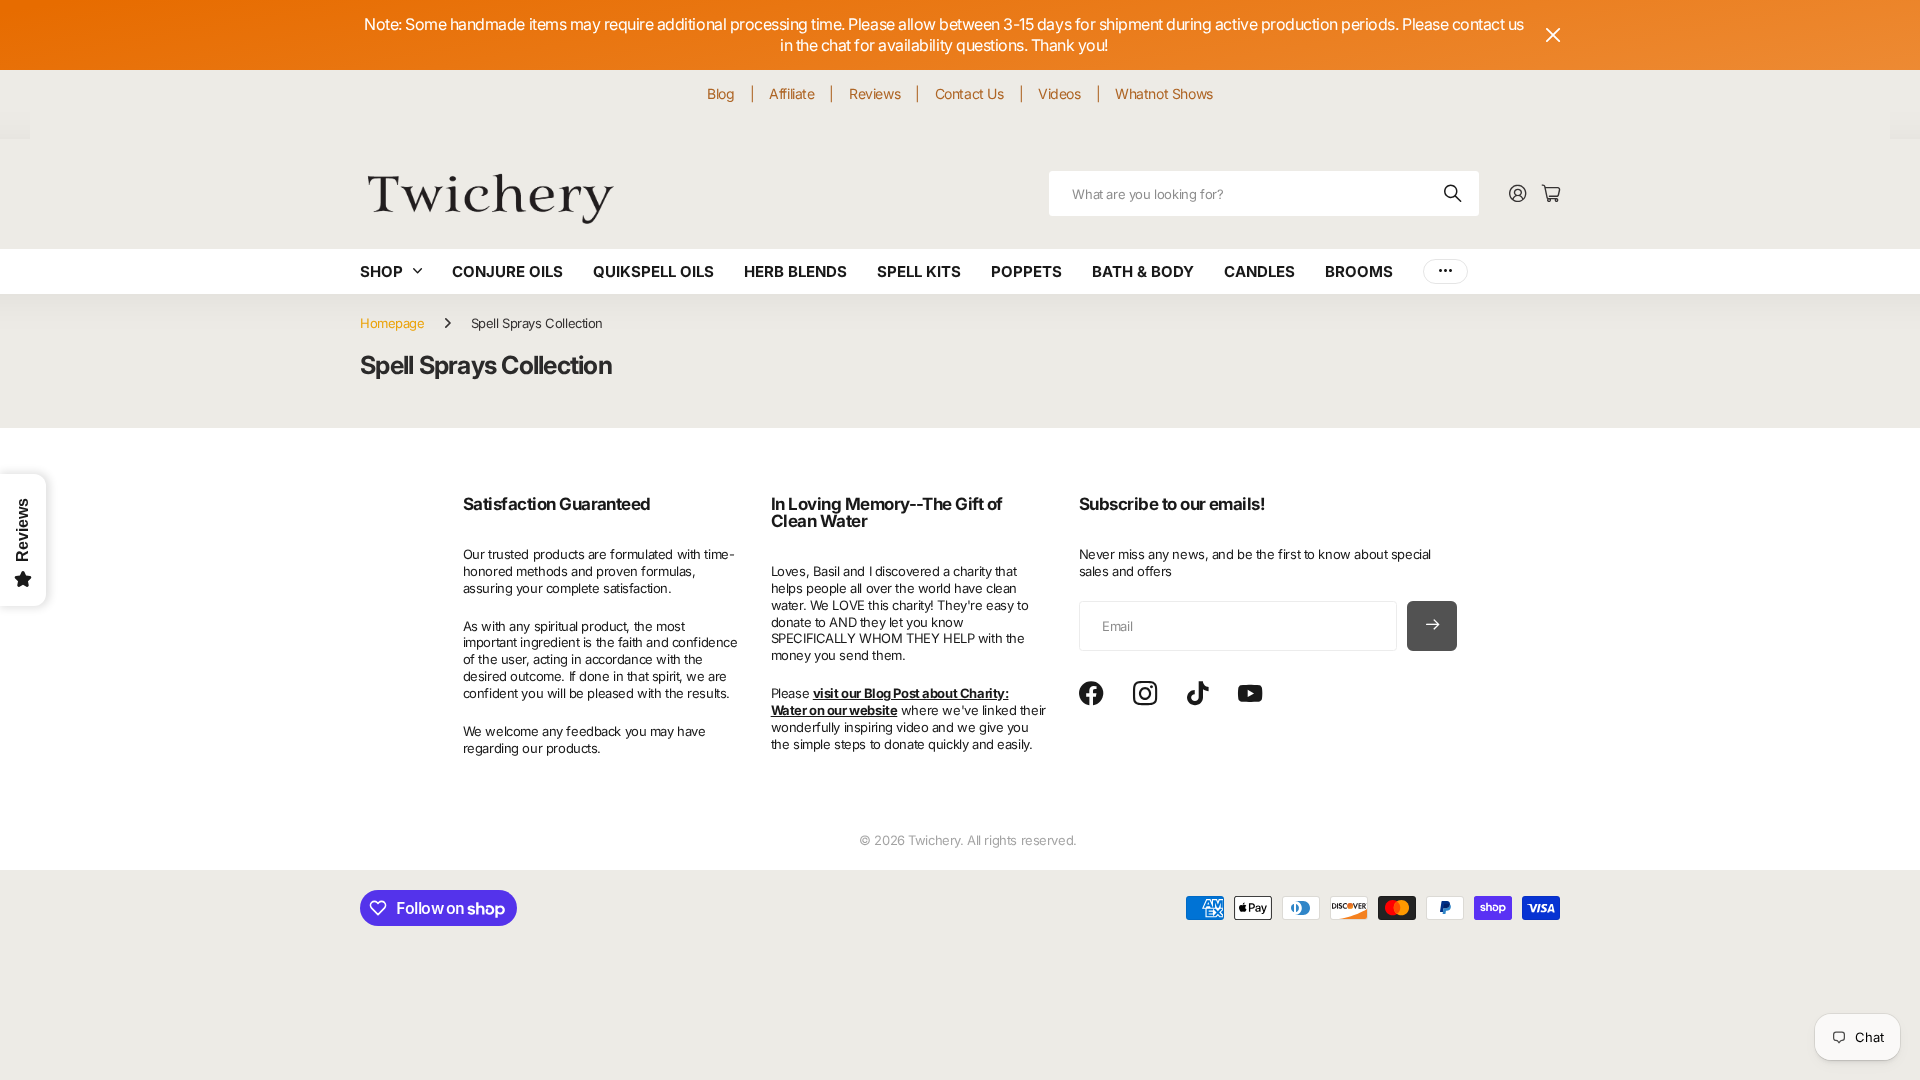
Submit (1454, 193)
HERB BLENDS (795, 271)
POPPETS (1026, 271)
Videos (1059, 93)
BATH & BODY (1143, 271)
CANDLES (1259, 271)
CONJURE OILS (507, 271)
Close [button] (1553, 35)
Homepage (392, 323)
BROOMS (1359, 271)
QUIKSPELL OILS (653, 271)
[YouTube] (1250, 694)
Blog (720, 93)
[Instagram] (1145, 694)
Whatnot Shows (1164, 93)
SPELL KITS (919, 271)
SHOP (381, 271)
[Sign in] (1518, 194)
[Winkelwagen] (1551, 194)
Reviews (874, 93)
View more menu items (1445, 271)
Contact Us (969, 93)
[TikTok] (1197, 694)
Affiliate (791, 93)
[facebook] (1091, 694)
